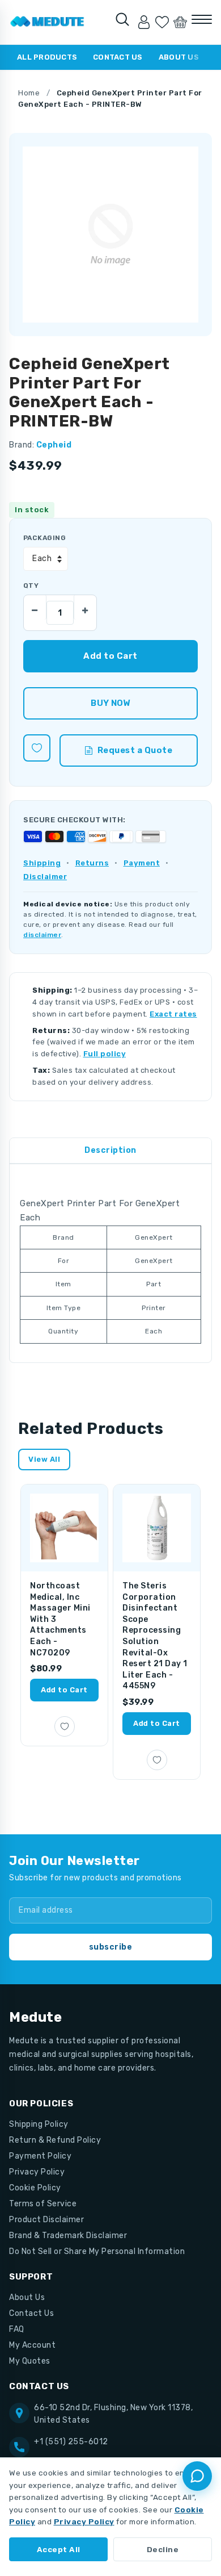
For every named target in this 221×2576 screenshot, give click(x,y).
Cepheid (54, 445)
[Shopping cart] (180, 22)
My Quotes (30, 2361)
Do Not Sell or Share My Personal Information (97, 2251)
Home (29, 93)
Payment (142, 863)
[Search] (122, 19)
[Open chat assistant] (197, 2476)
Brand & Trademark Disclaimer (68, 2236)
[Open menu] (202, 19)
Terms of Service (43, 2204)
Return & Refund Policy (55, 2140)
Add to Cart (64, 1690)
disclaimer (42, 935)
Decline (163, 2549)
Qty (31, 586)
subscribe (111, 1947)
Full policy (105, 1054)
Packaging (44, 538)
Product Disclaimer (46, 2220)
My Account (32, 2345)
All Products (47, 57)
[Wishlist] (162, 22)
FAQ (17, 2329)
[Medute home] (47, 22)
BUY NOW (110, 703)
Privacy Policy (37, 2172)
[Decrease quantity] (35, 607)
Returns (92, 863)
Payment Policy (40, 2156)
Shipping (42, 863)
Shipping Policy (39, 2124)
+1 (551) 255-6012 (71, 2442)
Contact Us (118, 57)
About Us (179, 57)
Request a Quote (135, 750)
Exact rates (173, 1014)
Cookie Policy (35, 2188)
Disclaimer (45, 877)
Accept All (59, 2549)
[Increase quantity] (85, 607)
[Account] (144, 22)
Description (110, 1150)
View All (44, 1459)
